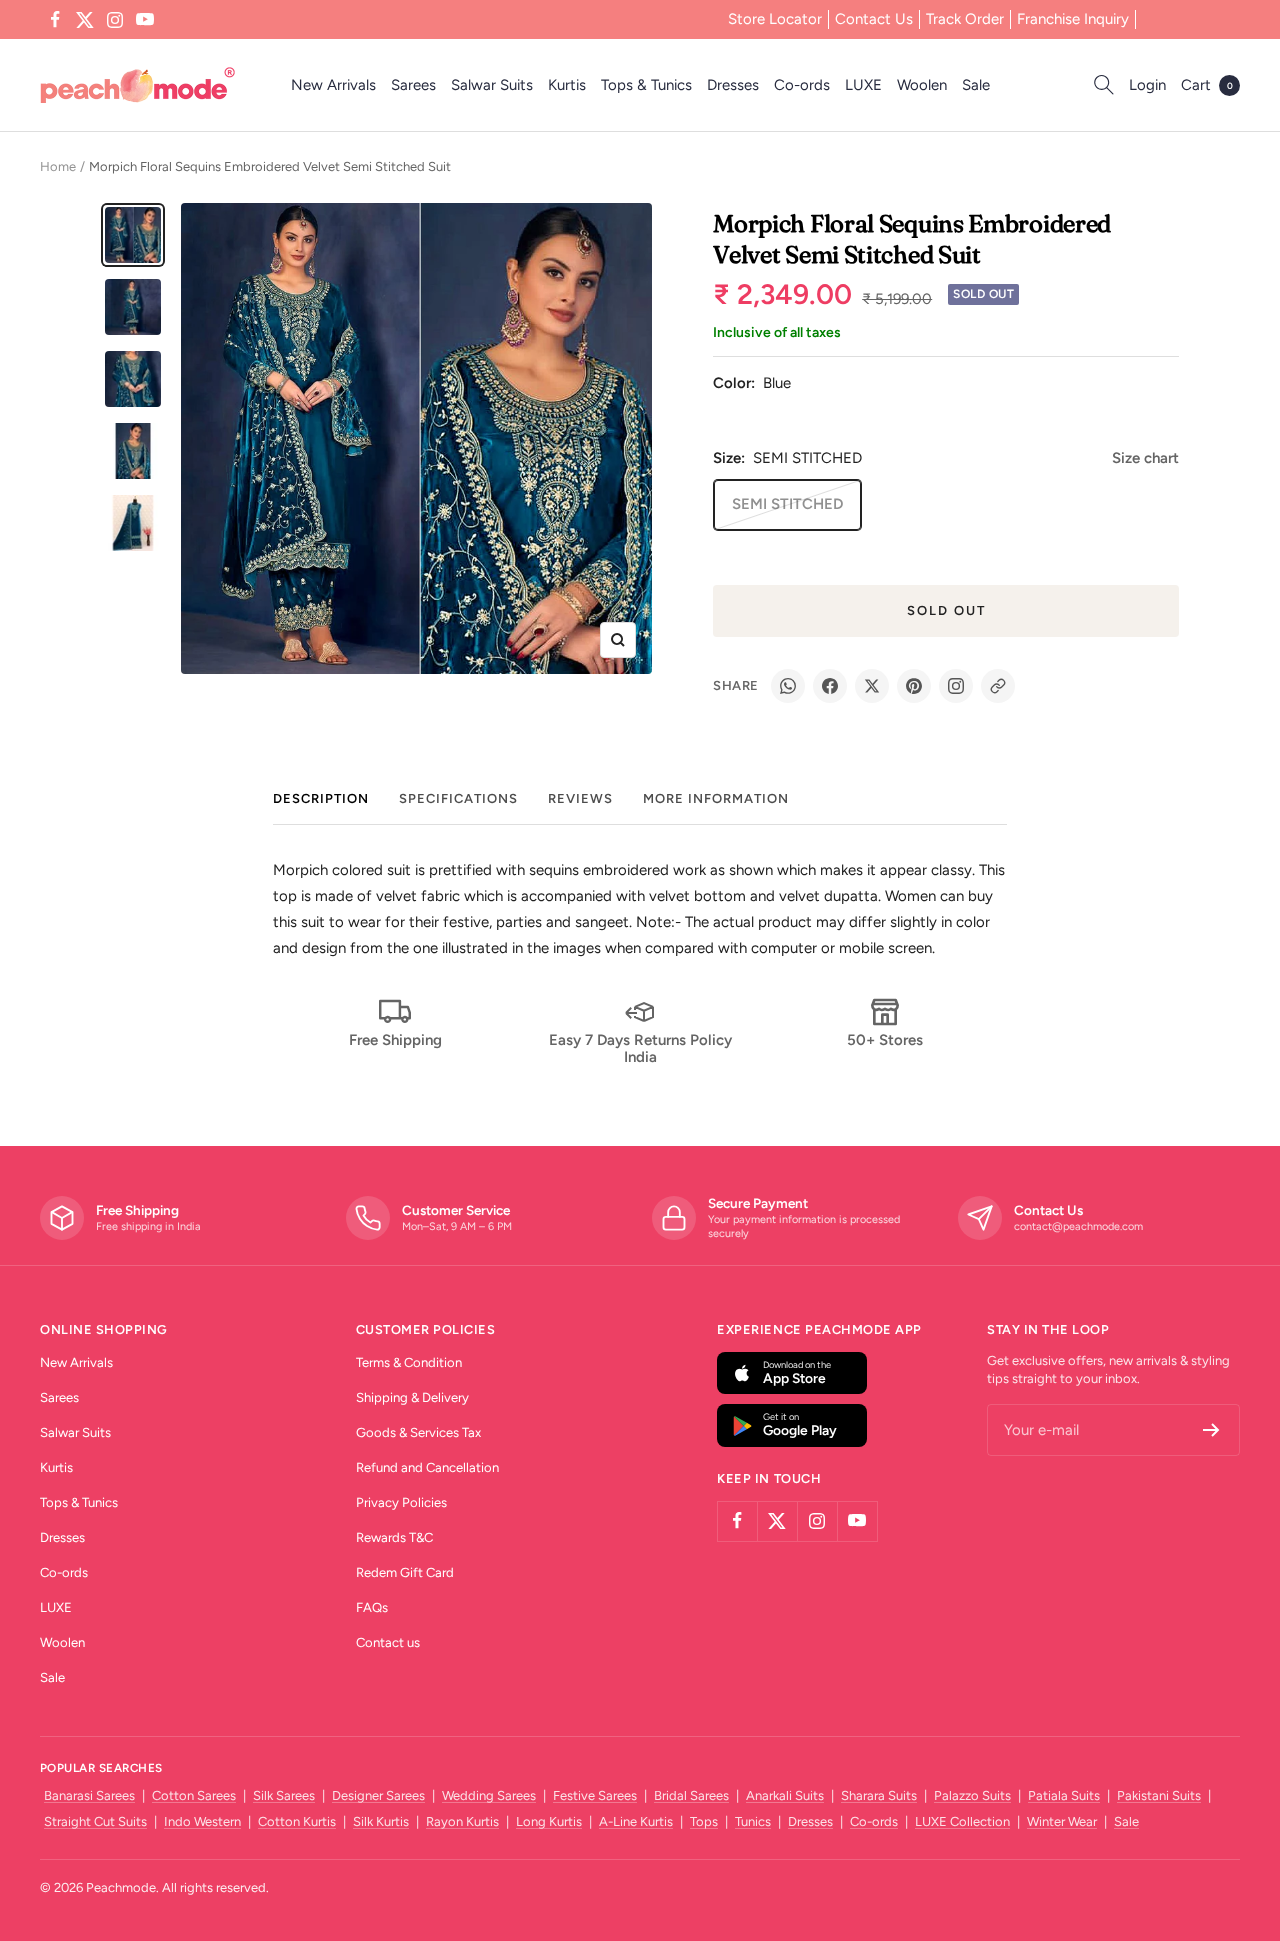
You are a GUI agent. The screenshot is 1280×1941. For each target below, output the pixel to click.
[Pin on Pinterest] (914, 686)
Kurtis (567, 85)
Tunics (753, 1821)
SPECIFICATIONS (458, 798)
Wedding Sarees (489, 1795)
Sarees (413, 85)
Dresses (733, 85)
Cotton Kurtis (297, 1821)
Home (58, 166)
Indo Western (202, 1821)
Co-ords (802, 85)
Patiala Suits (1064, 1795)
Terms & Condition (409, 1362)
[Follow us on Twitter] (85, 20)
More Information (716, 798)
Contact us (388, 1642)
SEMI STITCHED (787, 504)
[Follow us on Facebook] (55, 20)
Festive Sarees (595, 1795)
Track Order (965, 19)
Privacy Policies (401, 1502)
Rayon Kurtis (462, 1821)
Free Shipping (395, 1040)
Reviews (580, 798)
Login (1147, 85)
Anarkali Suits (785, 1795)
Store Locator (775, 19)
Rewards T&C (394, 1537)
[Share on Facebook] (830, 686)
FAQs (372, 1607)
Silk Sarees (284, 1795)
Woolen (922, 85)
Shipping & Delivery (412, 1397)
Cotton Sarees (194, 1795)
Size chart (1145, 458)
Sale (976, 85)
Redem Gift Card (405, 1572)
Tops (704, 1821)
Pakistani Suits (1159, 1795)
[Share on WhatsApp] (788, 686)
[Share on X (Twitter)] (872, 686)
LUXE (863, 85)
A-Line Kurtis (636, 1821)
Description (321, 798)
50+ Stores (885, 1040)
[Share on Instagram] (956, 686)
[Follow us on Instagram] (115, 20)
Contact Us (874, 19)
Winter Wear (1062, 1821)
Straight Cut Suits (95, 1821)
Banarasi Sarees (89, 1795)
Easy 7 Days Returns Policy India (640, 1048)
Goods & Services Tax (418, 1432)
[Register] (1211, 1430)
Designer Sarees (378, 1795)
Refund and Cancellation (427, 1467)
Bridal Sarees (691, 1795)
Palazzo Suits (972, 1795)
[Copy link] (998, 686)
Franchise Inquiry (1073, 19)
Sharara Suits (879, 1795)
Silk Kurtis (381, 1821)
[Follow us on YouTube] (145, 20)
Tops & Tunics (646, 85)
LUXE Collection (962, 1821)
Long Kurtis (549, 1821)
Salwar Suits (492, 85)
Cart (1207, 85)
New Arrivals (333, 85)
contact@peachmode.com (1078, 1226)
